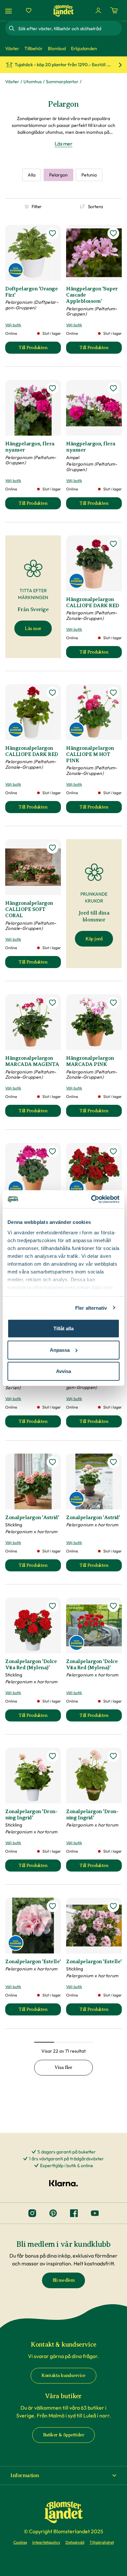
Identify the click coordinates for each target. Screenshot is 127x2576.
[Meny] (9, 11)
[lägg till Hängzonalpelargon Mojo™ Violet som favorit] (52, 1151)
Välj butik (13, 325)
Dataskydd (75, 2542)
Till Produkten (40, 349)
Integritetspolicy (46, 2542)
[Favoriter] (29, 10)
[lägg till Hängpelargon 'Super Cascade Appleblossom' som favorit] (113, 233)
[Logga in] (98, 10)
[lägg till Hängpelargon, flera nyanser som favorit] (52, 388)
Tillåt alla (63, 1328)
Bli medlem (64, 2280)
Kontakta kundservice (63, 2375)
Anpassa (60, 1350)
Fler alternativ (91, 1308)
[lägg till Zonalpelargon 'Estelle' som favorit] (52, 1906)
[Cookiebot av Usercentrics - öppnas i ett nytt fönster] (91, 1199)
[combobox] (69, 28)
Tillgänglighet (102, 2542)
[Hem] (63, 11)
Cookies (20, 2542)
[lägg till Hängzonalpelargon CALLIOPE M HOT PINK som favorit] (113, 693)
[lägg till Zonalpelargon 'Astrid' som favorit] (52, 1462)
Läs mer (64, 144)
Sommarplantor (62, 82)
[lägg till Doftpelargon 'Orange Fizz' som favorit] (52, 233)
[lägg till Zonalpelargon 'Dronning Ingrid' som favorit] (52, 1756)
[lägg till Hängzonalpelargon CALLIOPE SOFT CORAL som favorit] (52, 848)
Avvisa (63, 1371)
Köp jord (94, 939)
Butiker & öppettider (64, 2435)
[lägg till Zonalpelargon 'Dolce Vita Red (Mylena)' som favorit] (52, 1606)
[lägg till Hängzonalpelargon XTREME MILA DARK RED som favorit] (113, 1151)
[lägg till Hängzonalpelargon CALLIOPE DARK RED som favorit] (113, 544)
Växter (12, 82)
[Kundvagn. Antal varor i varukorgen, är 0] (114, 10)
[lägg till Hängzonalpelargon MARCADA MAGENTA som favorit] (52, 1003)
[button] (63, 2476)
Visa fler (63, 2067)
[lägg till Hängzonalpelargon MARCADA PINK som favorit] (113, 1003)
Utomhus (33, 82)
